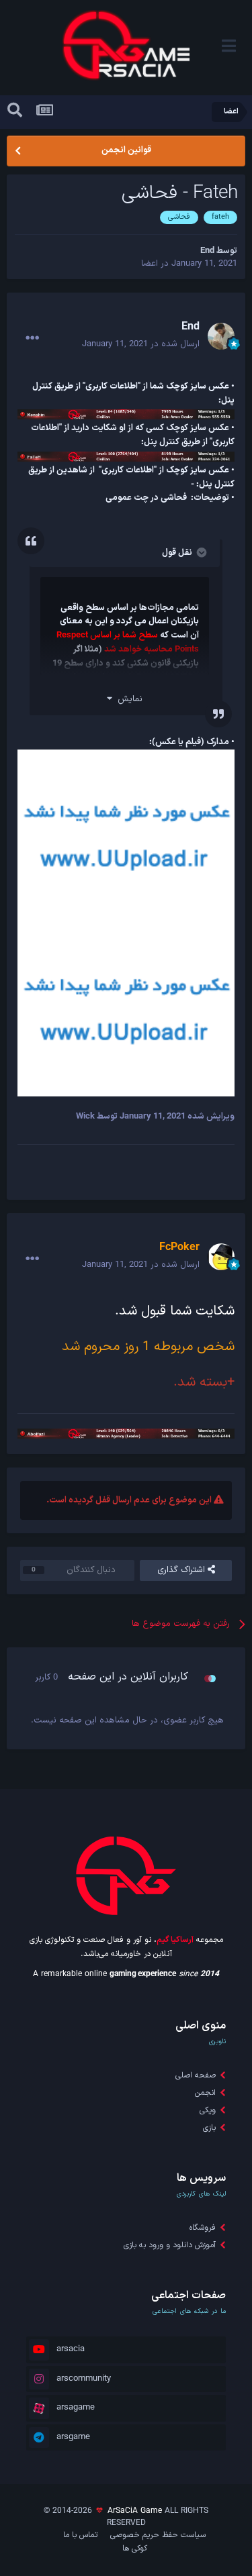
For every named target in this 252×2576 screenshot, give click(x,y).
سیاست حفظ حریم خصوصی (158, 2535)
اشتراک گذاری (182, 1570)
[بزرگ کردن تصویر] (126, 836)
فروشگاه (203, 2228)
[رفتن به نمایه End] (221, 336)
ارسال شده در (141, 344)
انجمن (205, 2093)
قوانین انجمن (126, 150)
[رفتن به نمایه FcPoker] (221, 1257)
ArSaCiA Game (135, 2511)
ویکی (208, 2110)
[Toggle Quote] (200, 552)
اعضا (150, 264)
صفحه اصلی (196, 2075)
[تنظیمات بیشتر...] (32, 338)
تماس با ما (80, 2535)
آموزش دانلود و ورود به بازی (170, 2245)
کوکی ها (135, 2548)
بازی (209, 2128)
